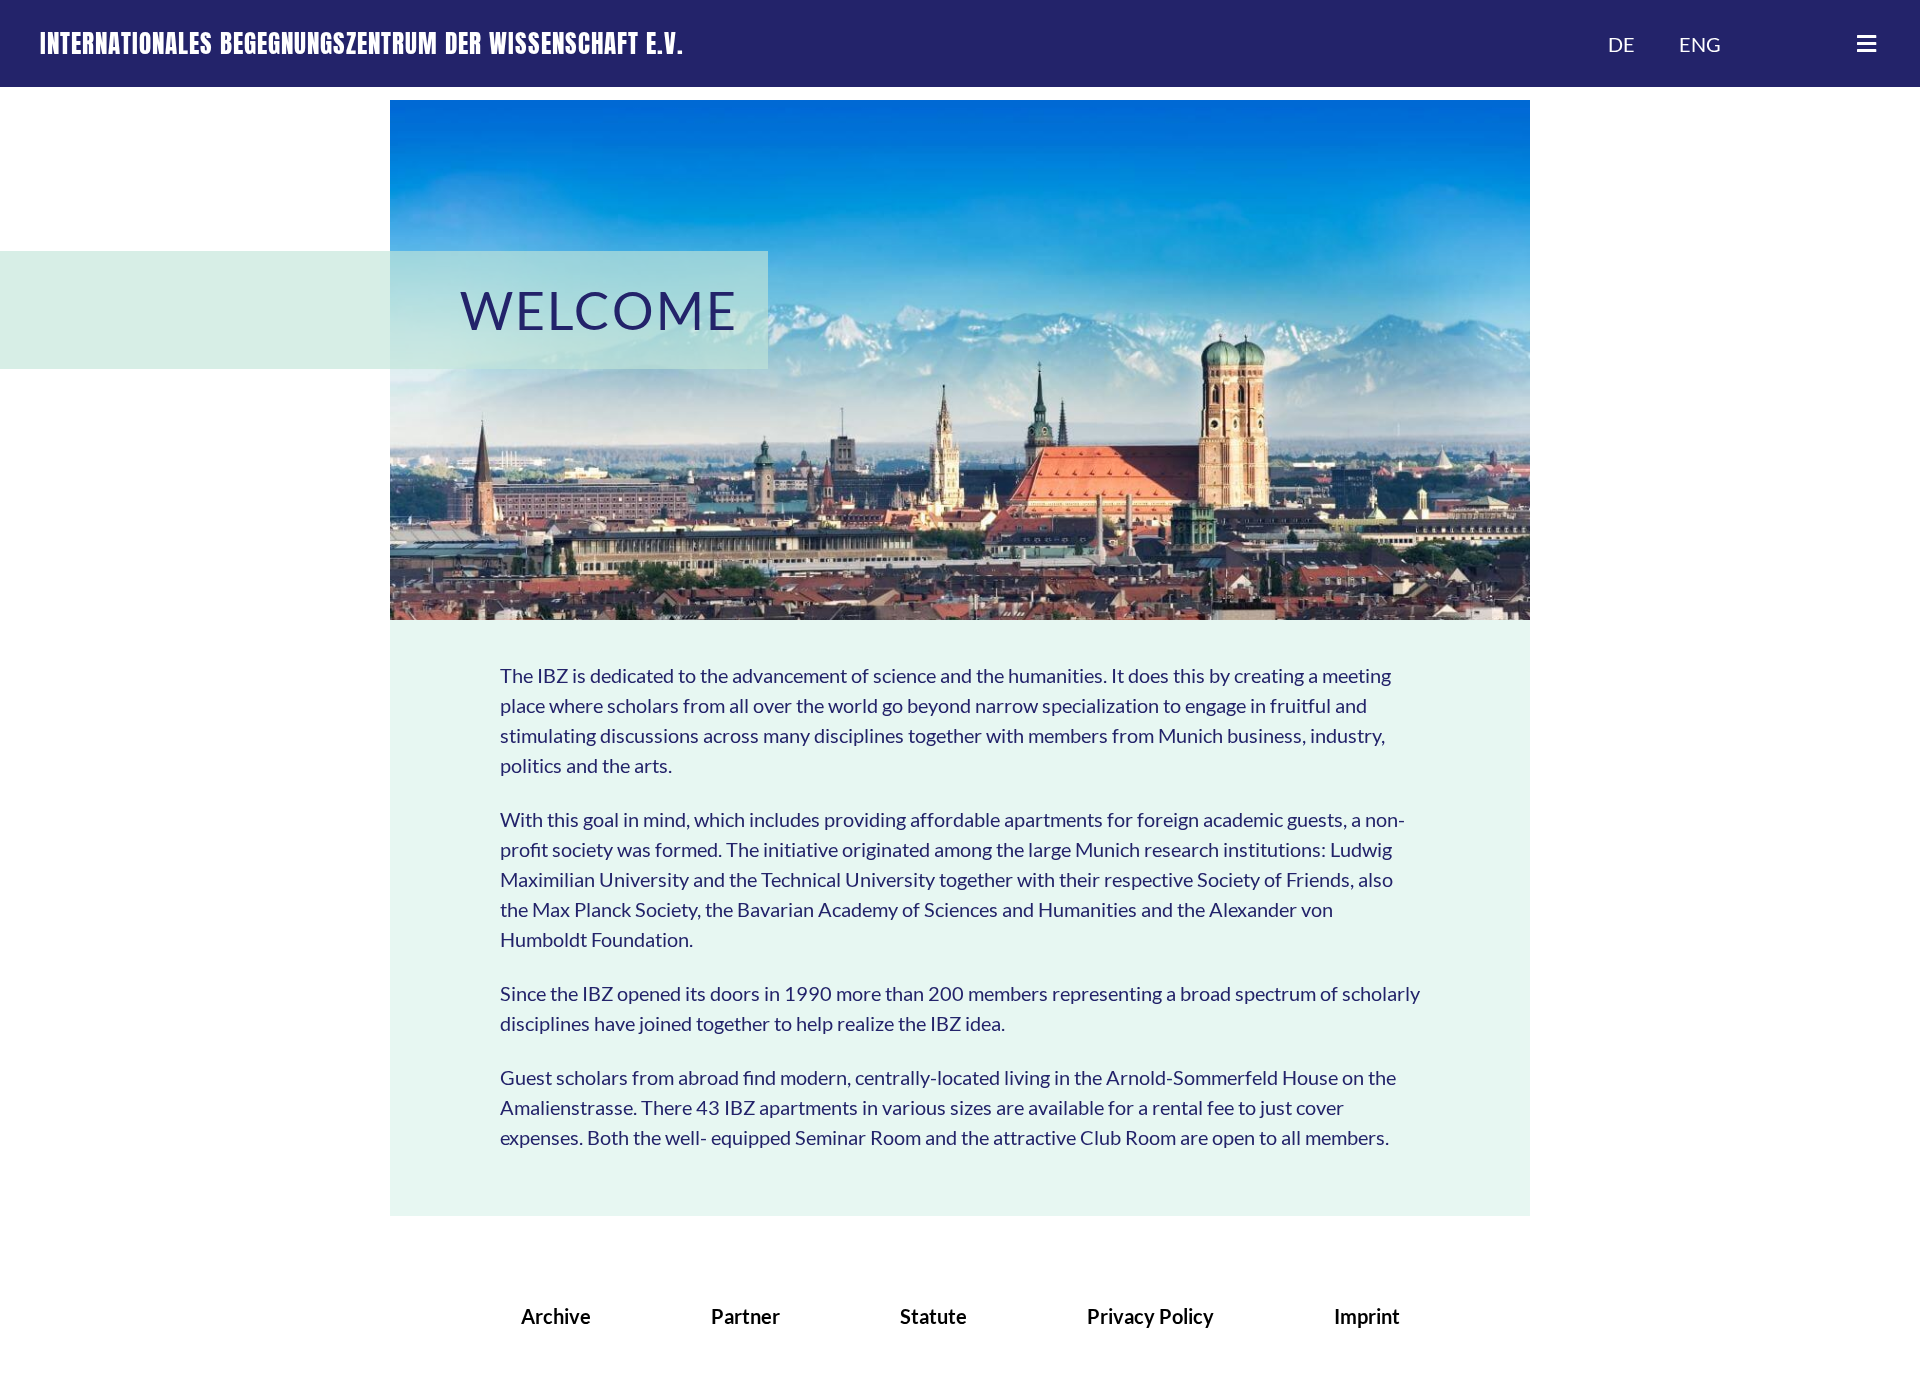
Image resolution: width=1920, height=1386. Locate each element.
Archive (556, 1316)
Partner (745, 1316)
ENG (1700, 44)
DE (1621, 44)
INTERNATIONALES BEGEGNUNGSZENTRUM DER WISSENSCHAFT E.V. (362, 43)
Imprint (1367, 1316)
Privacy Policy (1150, 1316)
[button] (1866, 43)
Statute (933, 1316)
